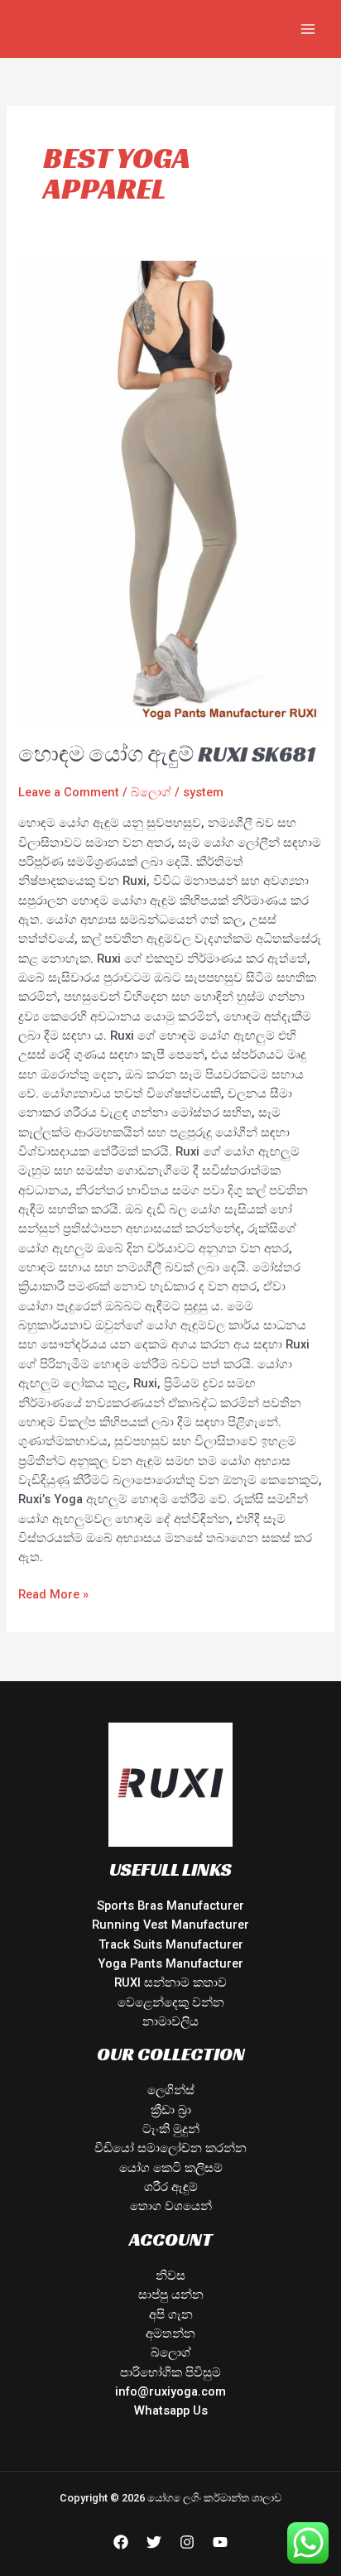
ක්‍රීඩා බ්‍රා (171, 2110)
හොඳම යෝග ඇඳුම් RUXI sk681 (167, 754)
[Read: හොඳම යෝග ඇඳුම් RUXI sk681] (170, 490)
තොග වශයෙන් (171, 2206)
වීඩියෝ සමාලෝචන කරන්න (170, 2148)
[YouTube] (220, 2542)
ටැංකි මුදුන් (171, 2129)
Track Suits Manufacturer (171, 1944)
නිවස (170, 2276)
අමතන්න (170, 2333)
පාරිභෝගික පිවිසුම (170, 2372)
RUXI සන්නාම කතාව (170, 1982)
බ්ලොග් (151, 792)
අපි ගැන (171, 2314)
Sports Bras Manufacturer (170, 1906)
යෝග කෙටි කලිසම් (171, 2168)
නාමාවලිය (170, 2021)
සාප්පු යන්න (171, 2295)
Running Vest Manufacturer (170, 1925)
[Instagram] (187, 2542)
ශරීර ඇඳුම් (171, 2187)
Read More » (53, 1593)
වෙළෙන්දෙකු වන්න (171, 2002)
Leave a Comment (69, 792)
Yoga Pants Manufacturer (170, 1963)
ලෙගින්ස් (171, 2090)
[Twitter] (154, 2542)
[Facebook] (121, 2542)
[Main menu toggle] (308, 29)
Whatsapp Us (171, 2410)
